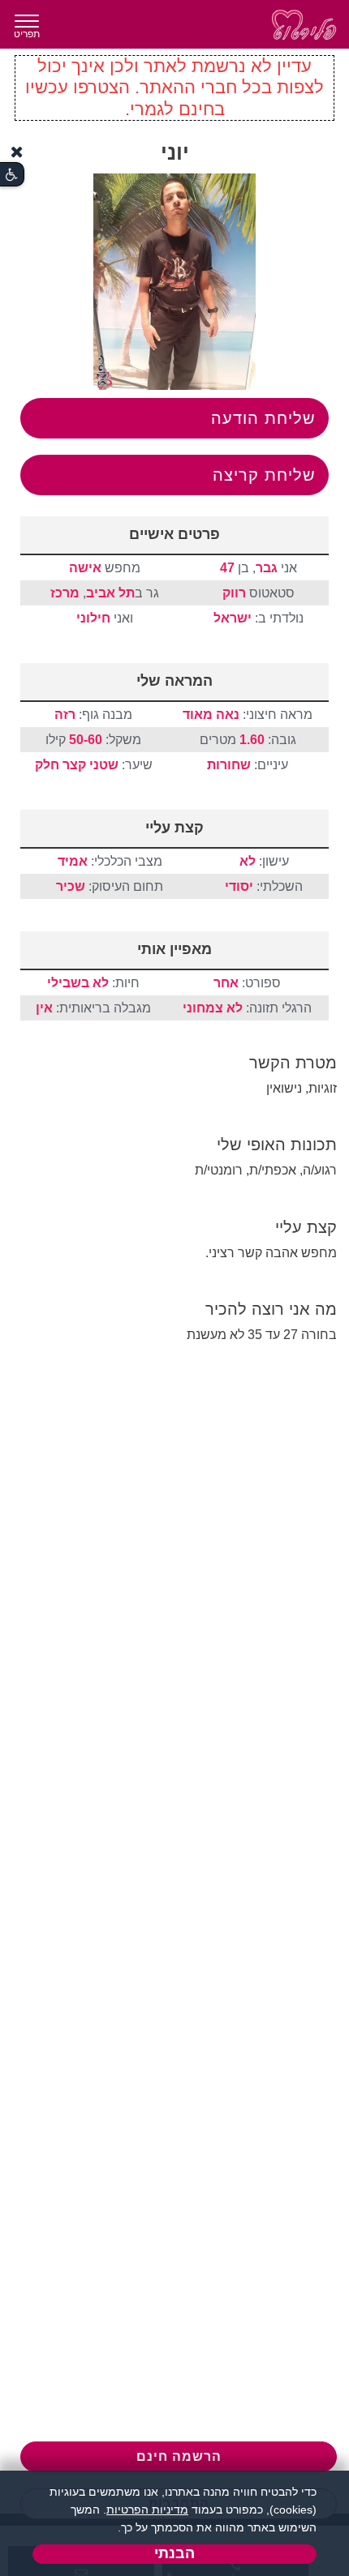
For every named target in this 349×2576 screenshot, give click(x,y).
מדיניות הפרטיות (147, 2510)
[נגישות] (12, 175)
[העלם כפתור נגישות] (17, 152)
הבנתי (174, 2553)
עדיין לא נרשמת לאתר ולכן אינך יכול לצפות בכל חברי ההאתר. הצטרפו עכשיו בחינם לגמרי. (174, 88)
